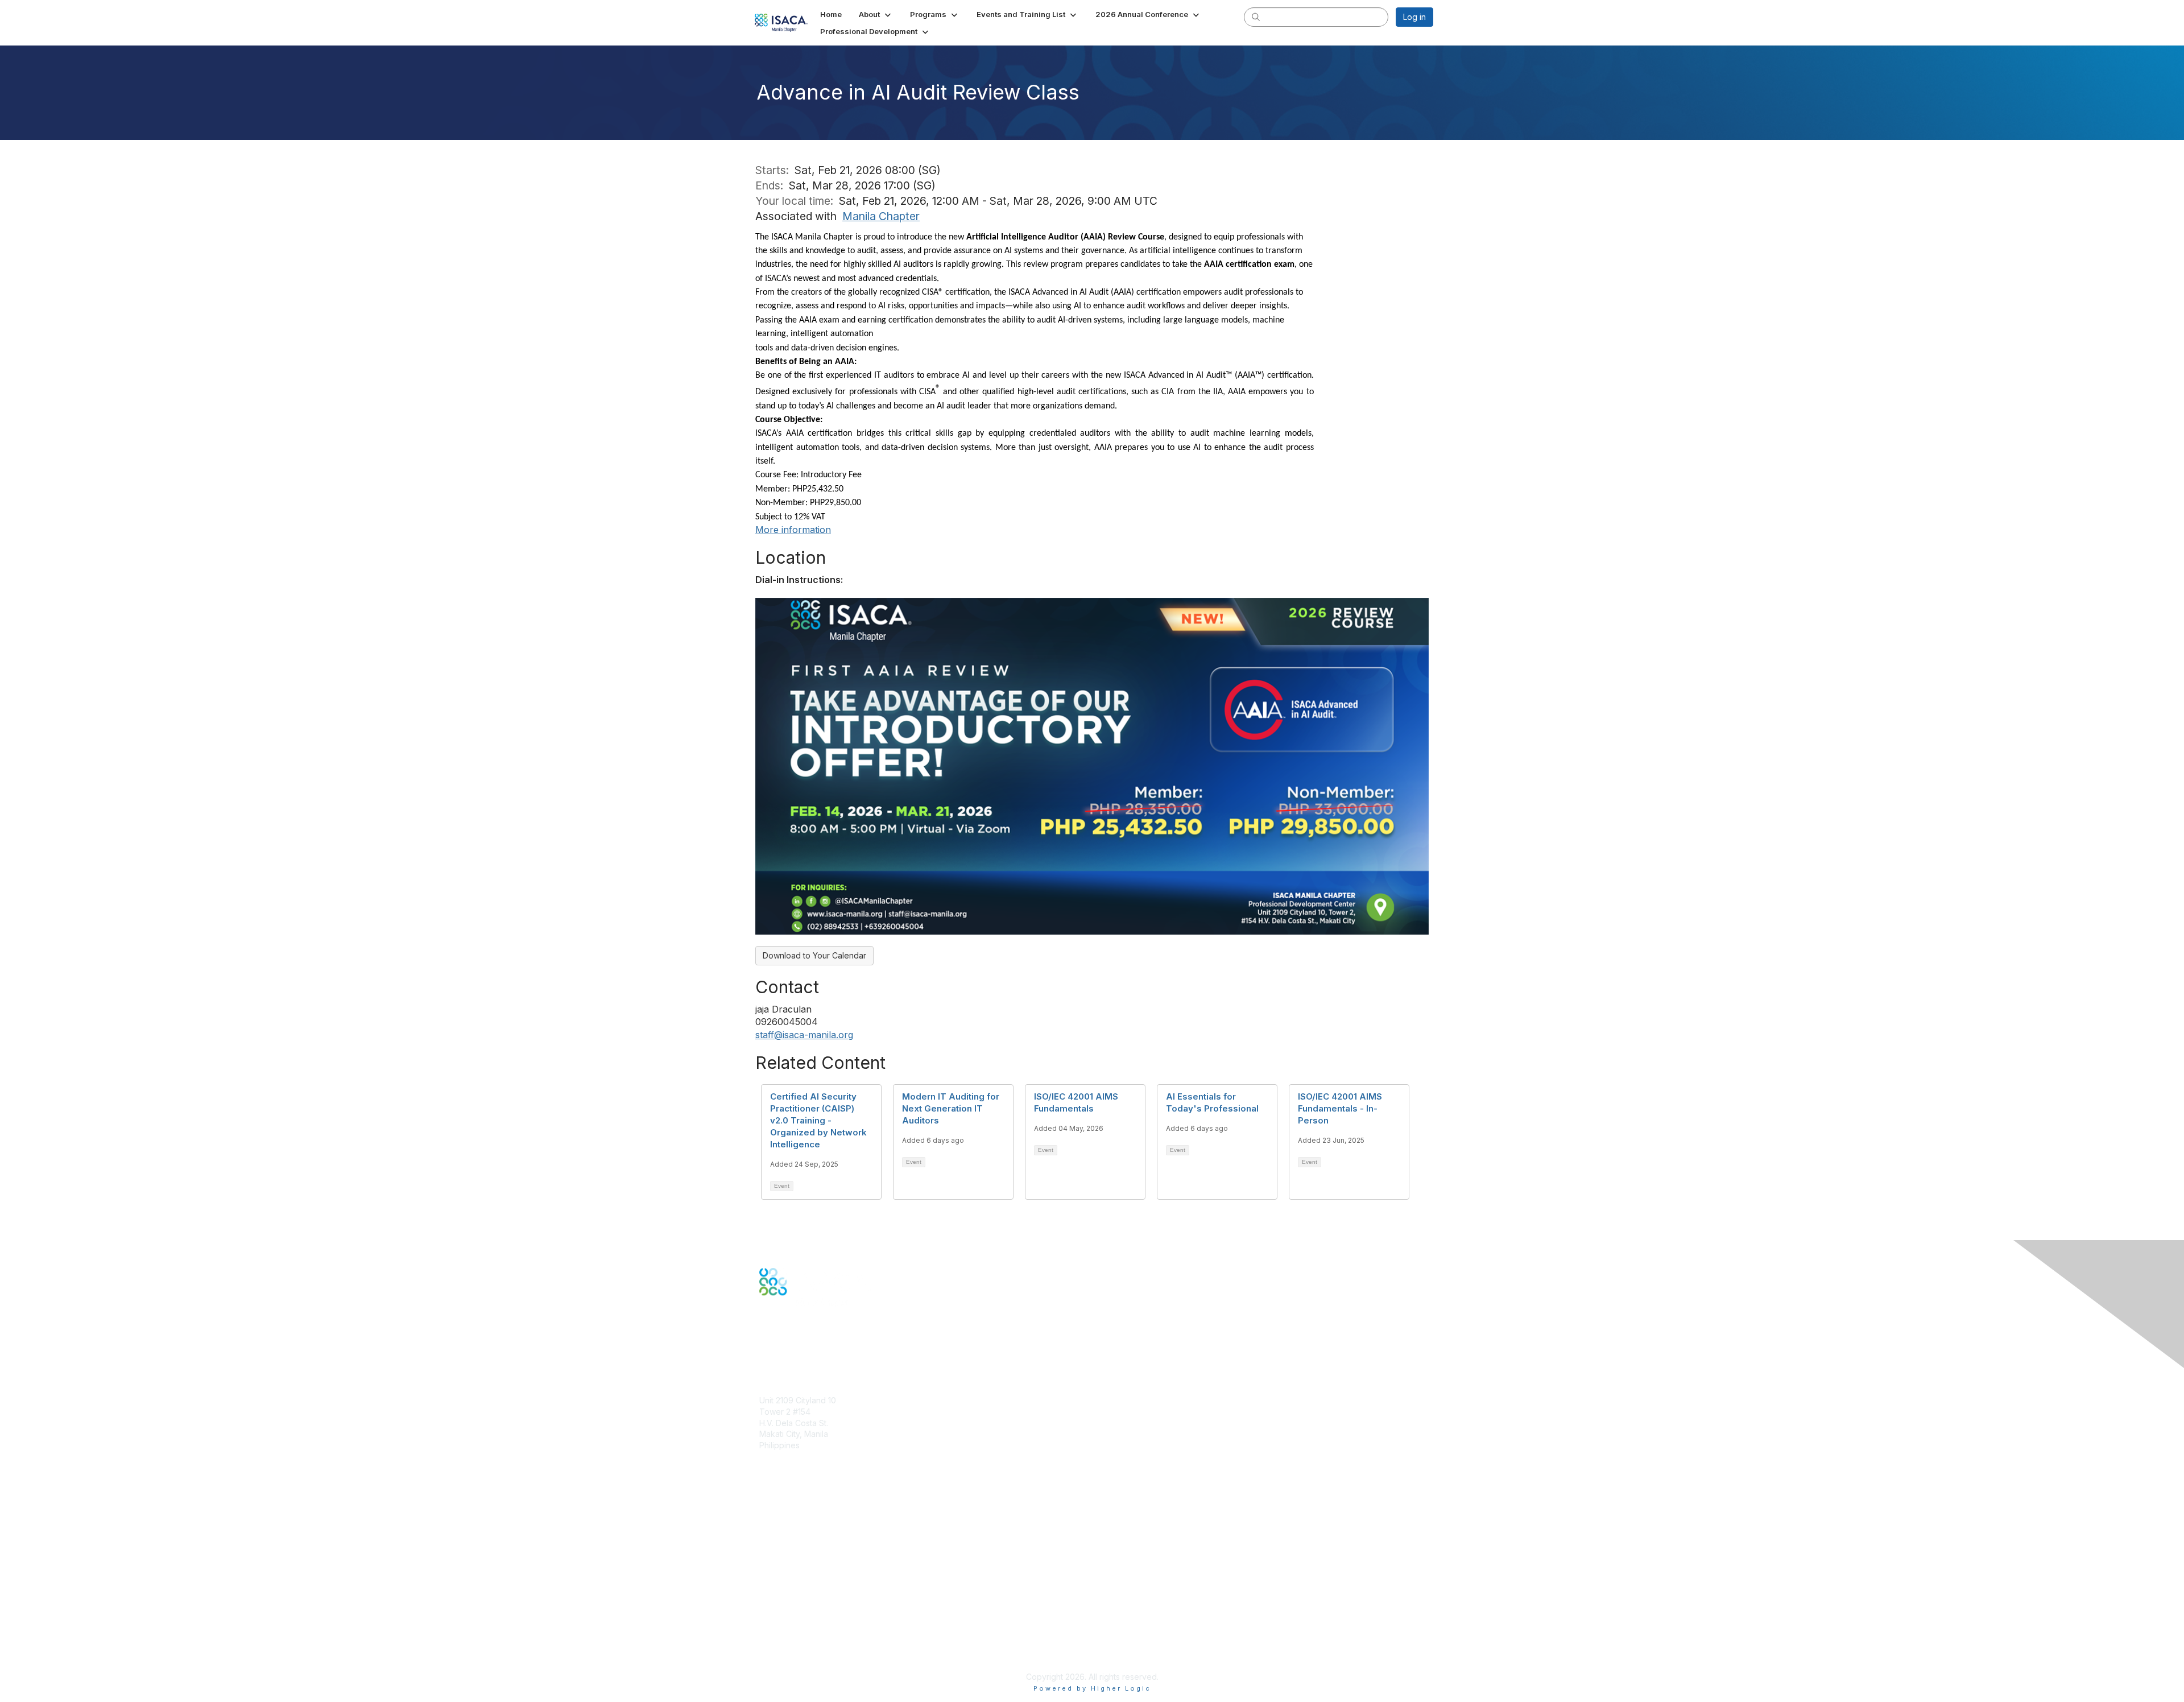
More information (793, 530)
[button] (876, 14)
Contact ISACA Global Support (817, 1550)
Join (767, 1511)
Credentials (781, 1533)
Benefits (775, 1521)
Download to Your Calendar (814, 955)
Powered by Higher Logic (1092, 1688)
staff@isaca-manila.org (804, 1035)
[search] (1256, 16)
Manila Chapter (881, 216)
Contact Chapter (790, 1462)
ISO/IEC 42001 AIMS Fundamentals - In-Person (1340, 1108)
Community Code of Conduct (814, 1610)
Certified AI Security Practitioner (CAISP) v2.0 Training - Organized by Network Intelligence (818, 1120)
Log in (1414, 17)
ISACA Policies (786, 1620)
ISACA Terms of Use (797, 1632)
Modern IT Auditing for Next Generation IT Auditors (951, 1108)
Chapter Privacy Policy (802, 1660)
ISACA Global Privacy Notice (812, 1643)
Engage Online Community (810, 1352)
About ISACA (783, 1598)
